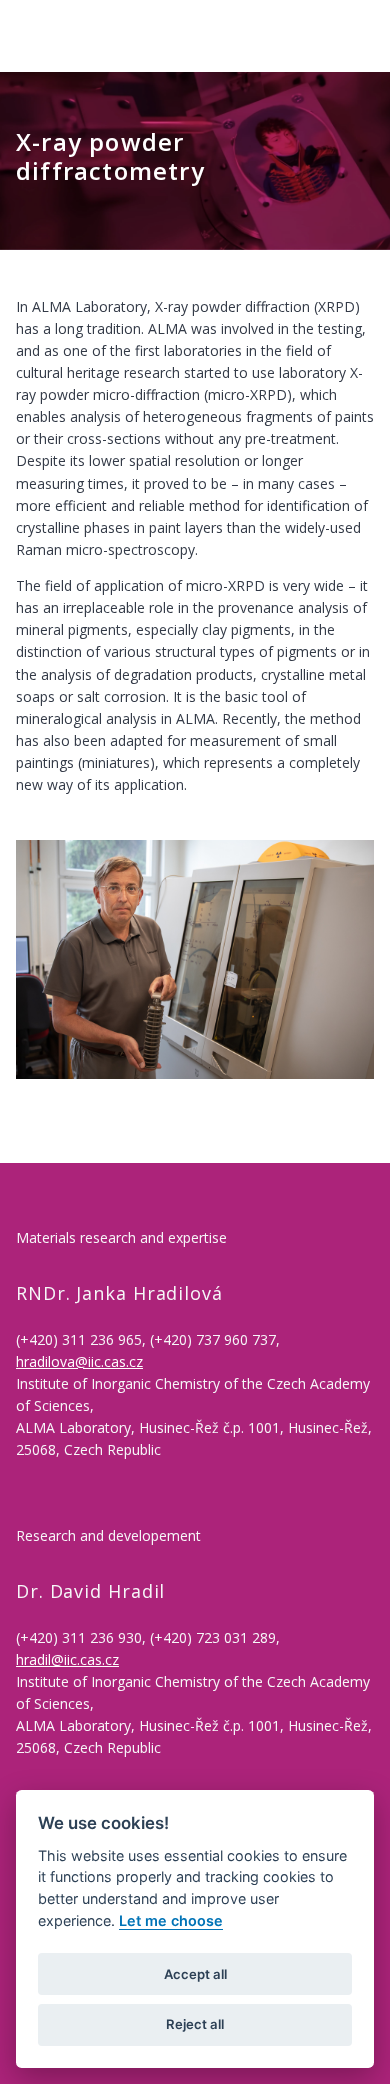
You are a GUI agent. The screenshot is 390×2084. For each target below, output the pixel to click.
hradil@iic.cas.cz (67, 1659)
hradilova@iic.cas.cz (79, 1361)
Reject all (195, 2024)
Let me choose (171, 1920)
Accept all (195, 1974)
